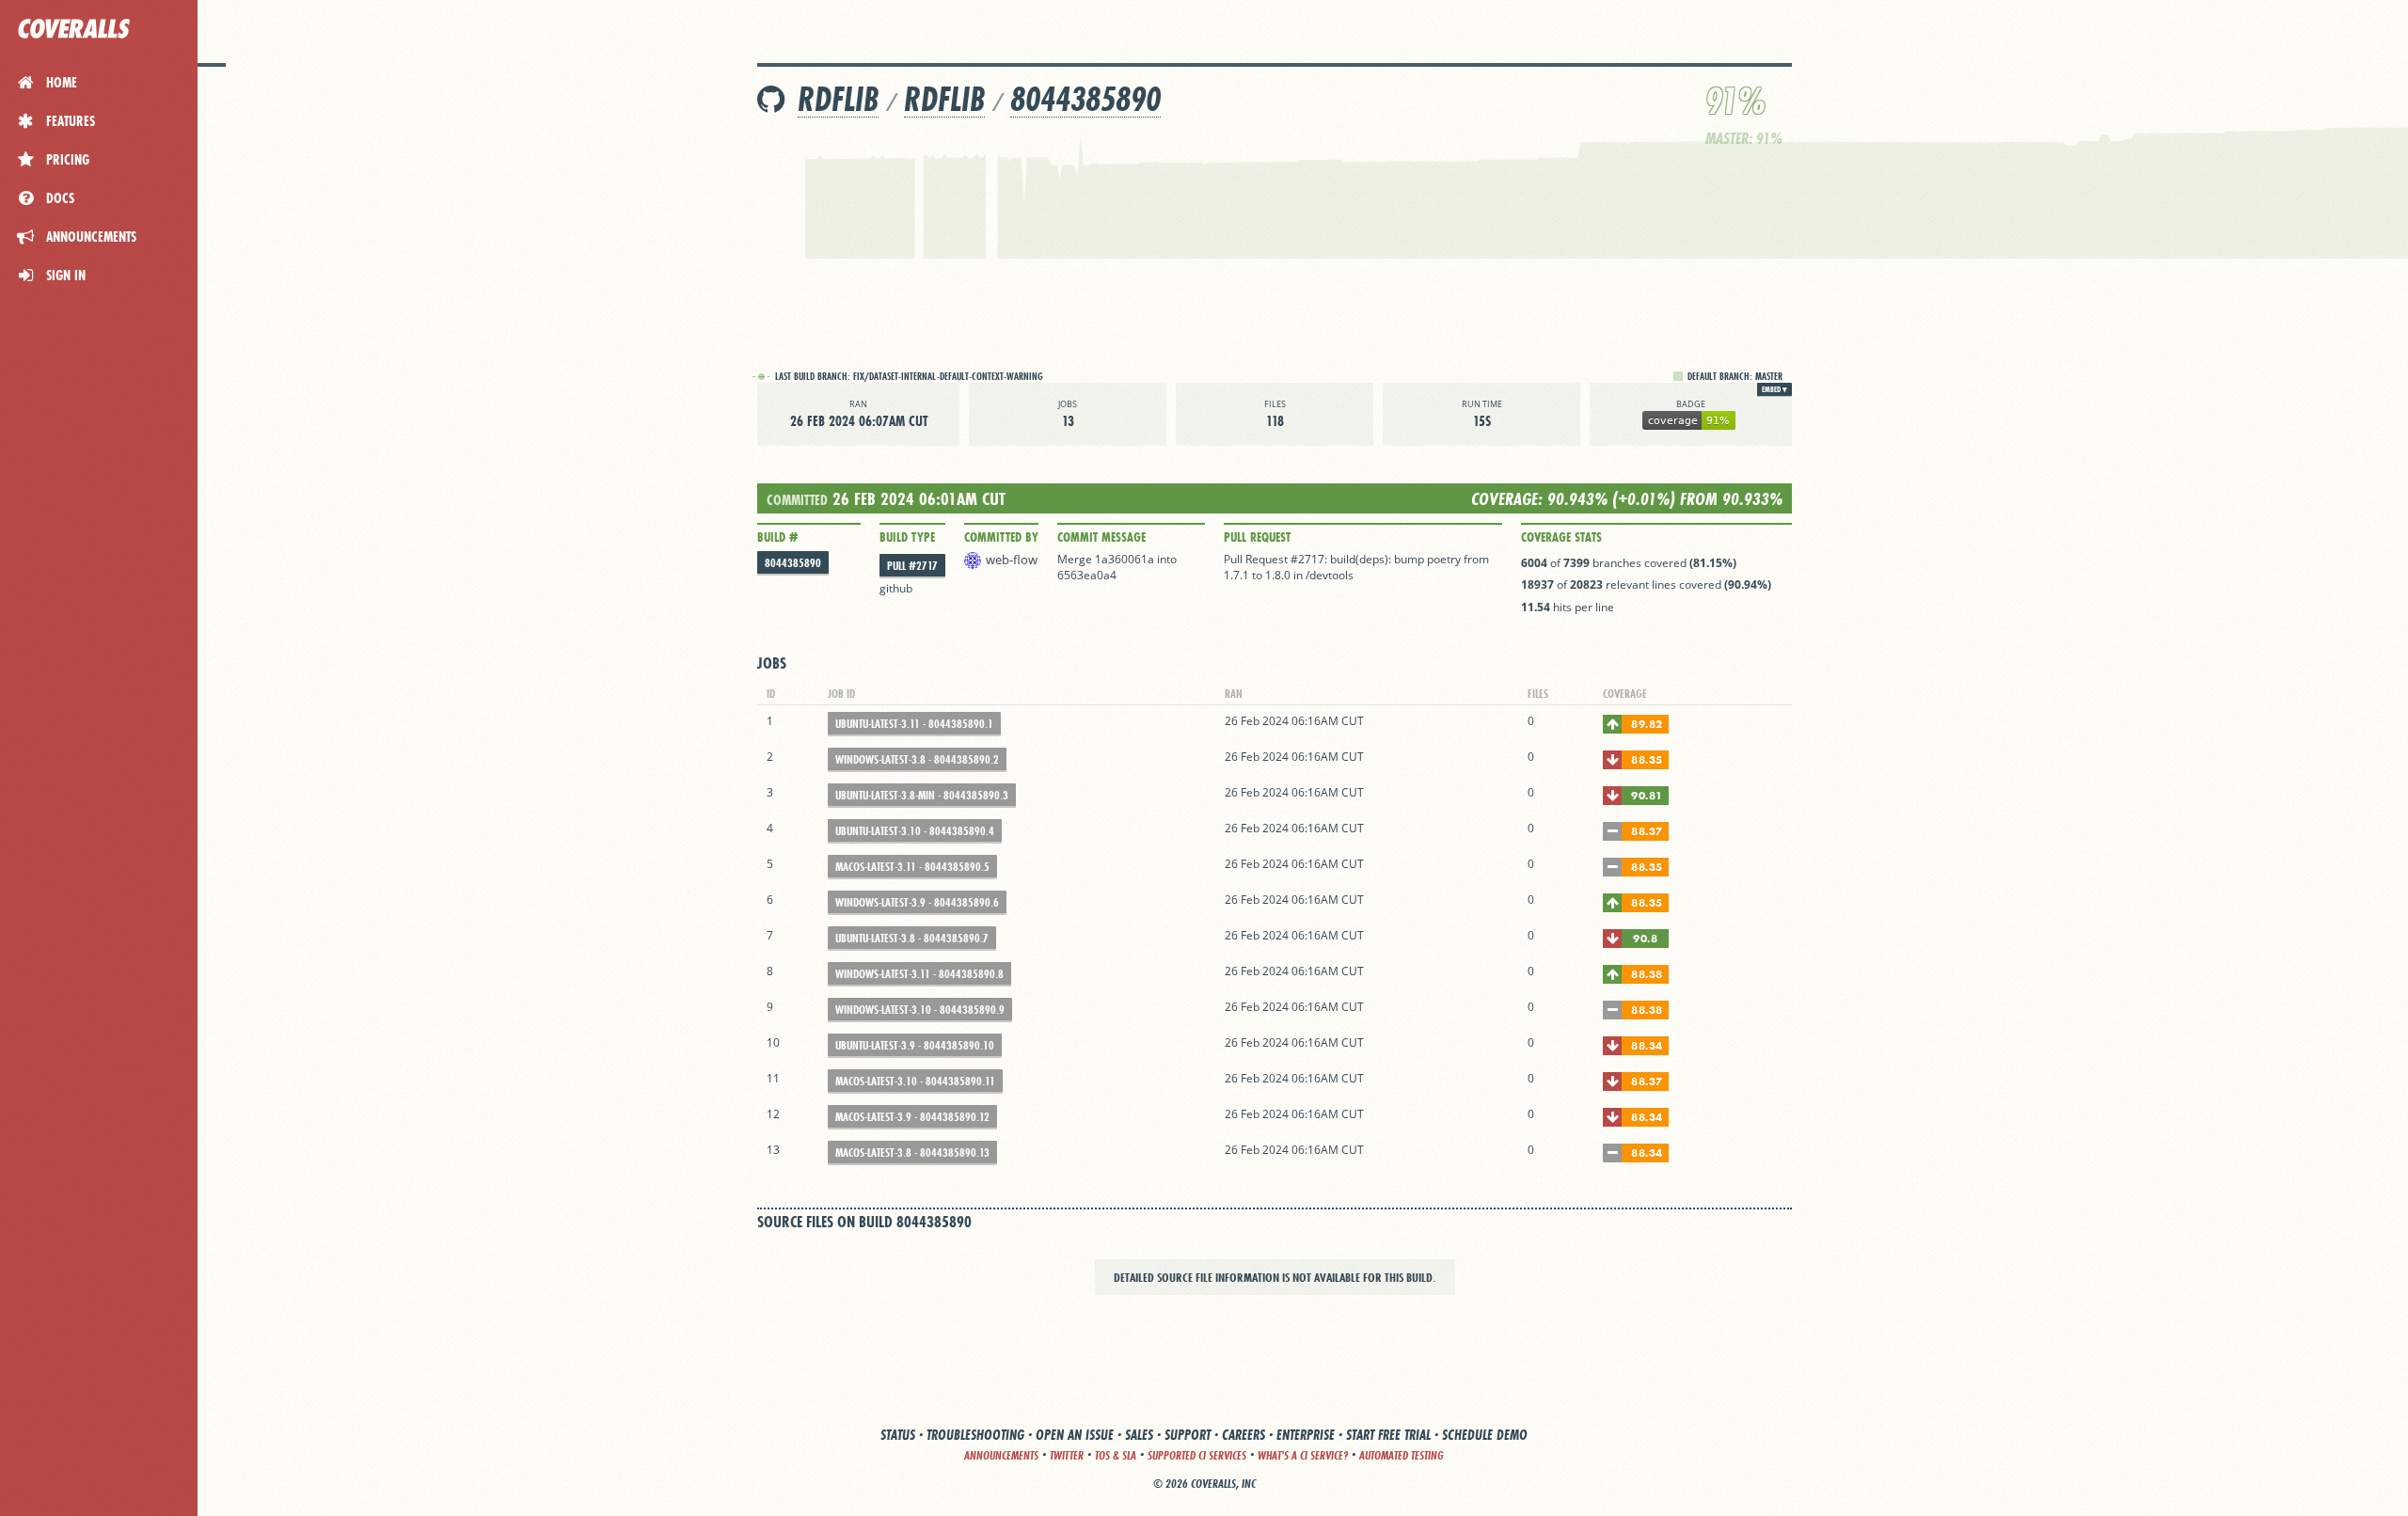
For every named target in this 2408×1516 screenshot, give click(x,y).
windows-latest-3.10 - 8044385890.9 (920, 1010)
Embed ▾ (1774, 389)
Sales (1139, 1435)
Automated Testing (1402, 1455)
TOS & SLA (1116, 1455)
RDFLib (838, 99)
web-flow (1012, 560)
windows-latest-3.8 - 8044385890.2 (917, 759)
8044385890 (1085, 99)
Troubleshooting (975, 1435)
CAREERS (1244, 1435)
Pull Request (1257, 537)
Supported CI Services (1197, 1455)
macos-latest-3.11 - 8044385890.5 (912, 867)
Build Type (907, 537)
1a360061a (1125, 559)
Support (1188, 1435)
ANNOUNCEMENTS (1001, 1455)
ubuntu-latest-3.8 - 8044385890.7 (912, 938)
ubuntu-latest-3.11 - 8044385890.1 (914, 724)
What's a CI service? (1303, 1455)
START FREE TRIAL (1388, 1435)
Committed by (1001, 537)
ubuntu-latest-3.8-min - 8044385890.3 (922, 795)
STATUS (898, 1435)
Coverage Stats (1561, 537)
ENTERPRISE (1306, 1435)
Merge (1076, 559)
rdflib (944, 99)
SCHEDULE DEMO (1485, 1435)
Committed (797, 500)
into (1167, 559)
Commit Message (1101, 537)
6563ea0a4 (1087, 575)
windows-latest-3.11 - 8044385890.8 (919, 974)
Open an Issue (1075, 1435)
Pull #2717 (912, 566)
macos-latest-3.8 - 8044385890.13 (912, 1153)
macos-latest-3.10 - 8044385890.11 (915, 1081)
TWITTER (1067, 1455)
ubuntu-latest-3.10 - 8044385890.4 (915, 831)
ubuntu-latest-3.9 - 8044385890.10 (915, 1045)
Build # (777, 537)
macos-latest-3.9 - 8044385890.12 (912, 1117)
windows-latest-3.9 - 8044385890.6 (917, 902)
